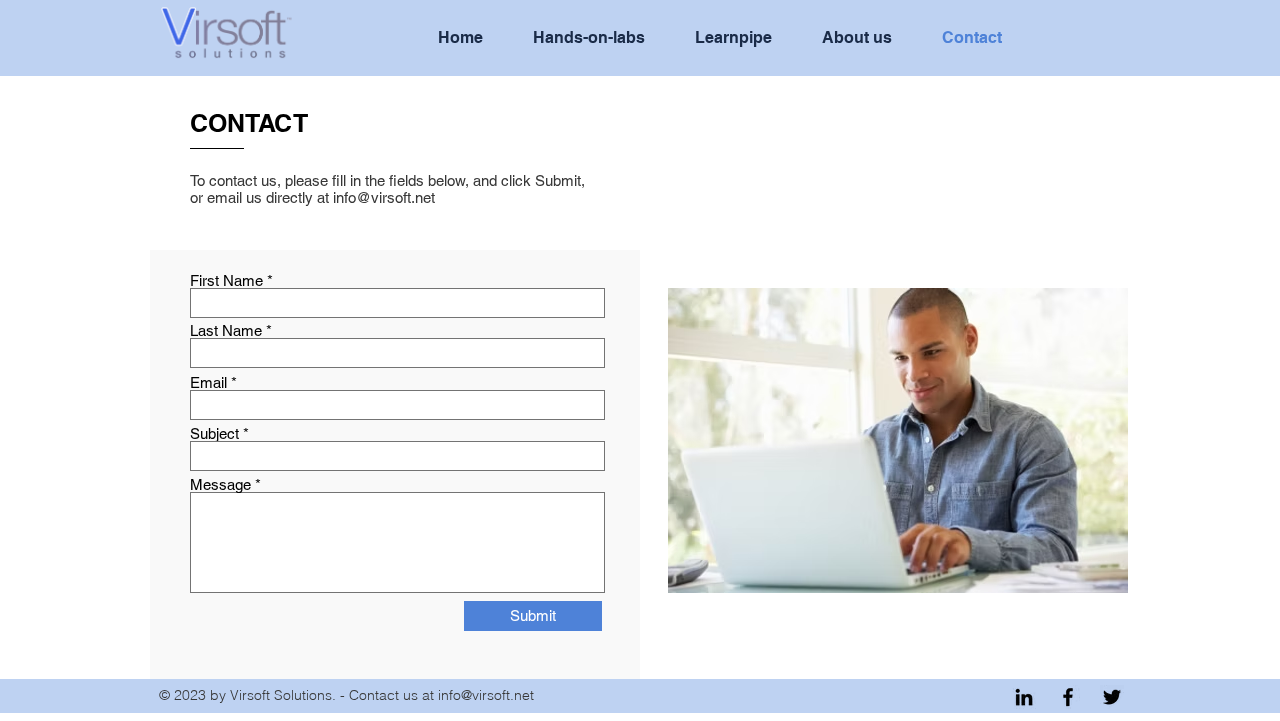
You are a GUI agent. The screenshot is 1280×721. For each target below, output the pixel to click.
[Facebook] (1068, 697)
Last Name (226, 330)
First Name (226, 280)
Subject (214, 433)
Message (220, 484)
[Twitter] (1112, 697)
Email (208, 382)
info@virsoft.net (384, 197)
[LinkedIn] (1024, 697)
